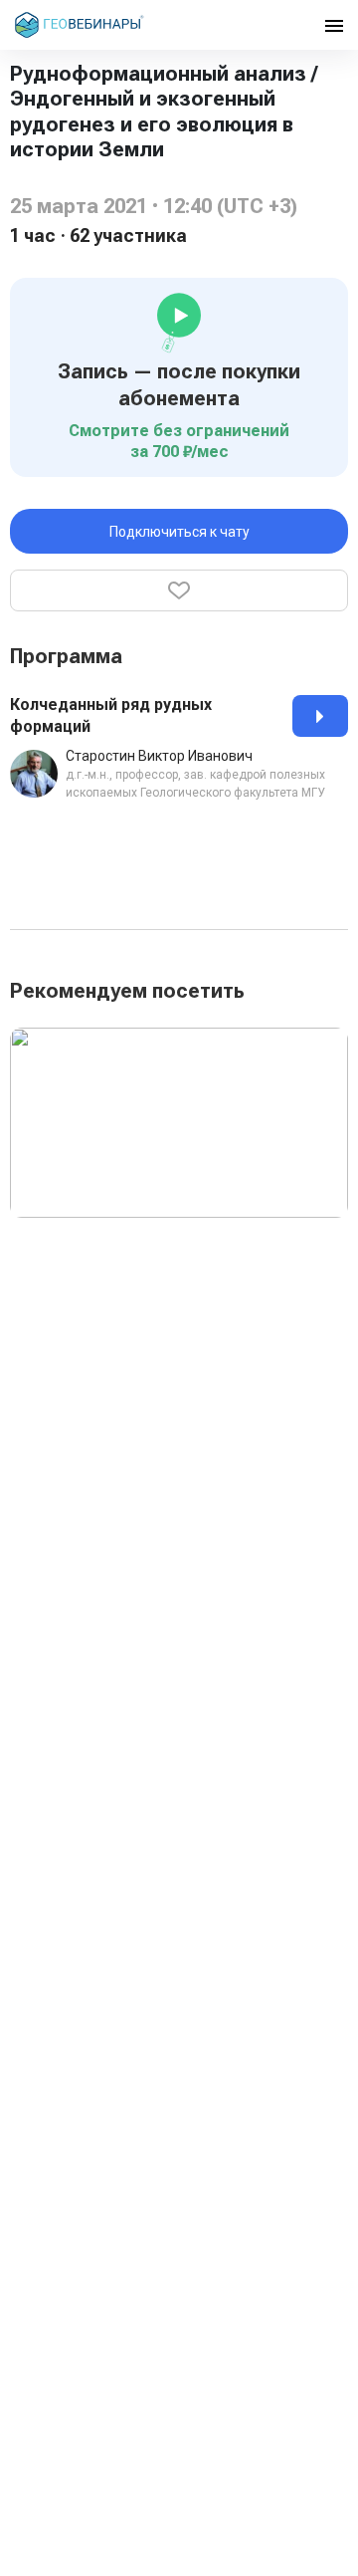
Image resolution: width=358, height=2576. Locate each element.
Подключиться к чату (179, 532)
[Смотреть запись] (320, 716)
